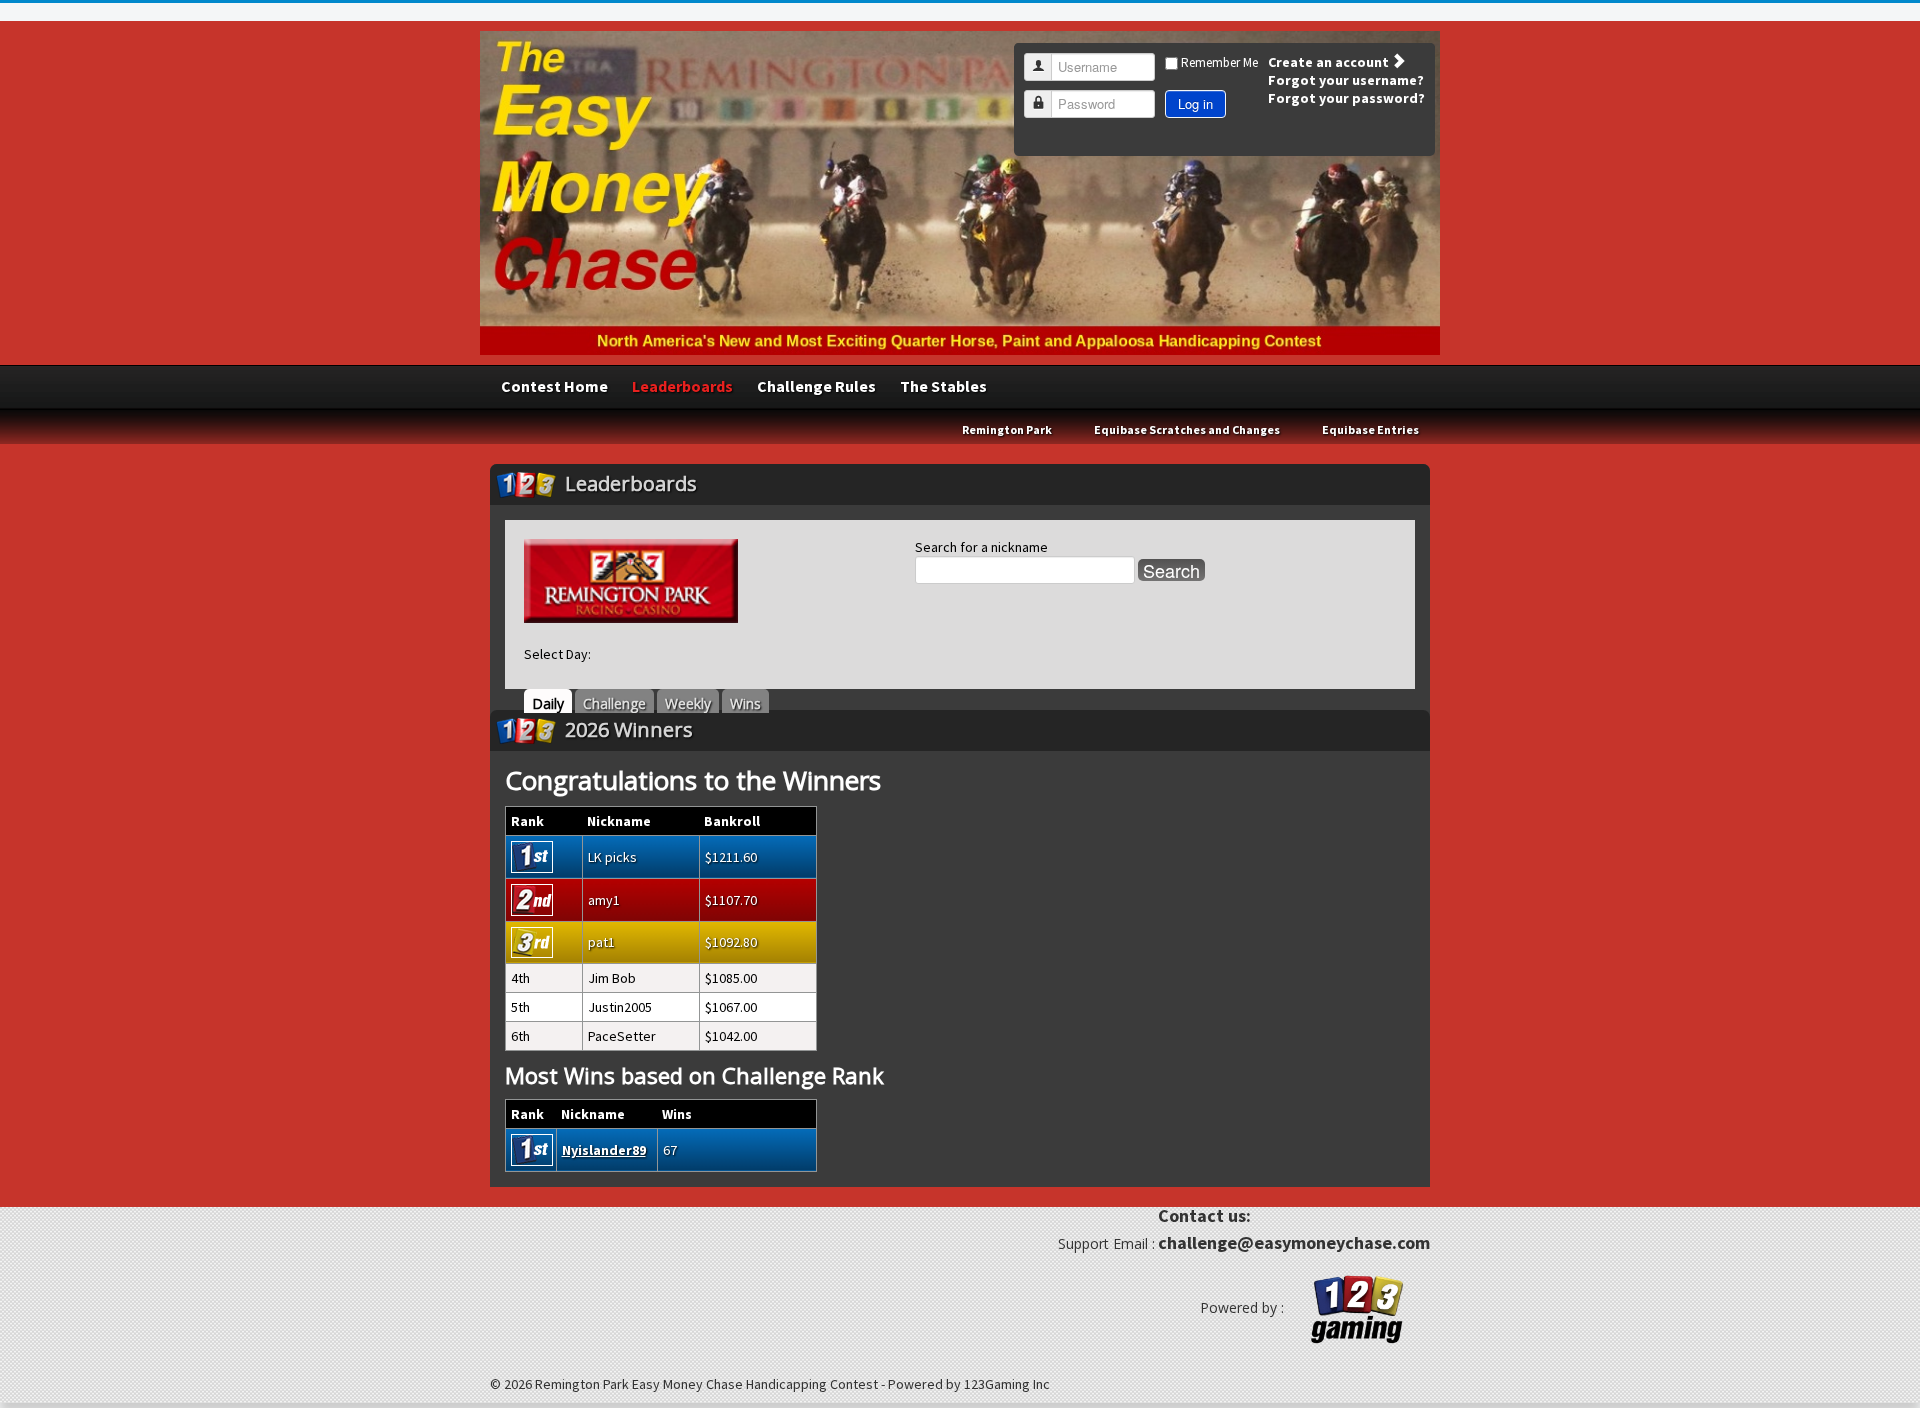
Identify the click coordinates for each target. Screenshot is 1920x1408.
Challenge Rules (816, 386)
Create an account (1330, 62)
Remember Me (1219, 62)
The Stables (943, 386)
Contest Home (554, 386)
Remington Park (1007, 429)
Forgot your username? (1346, 80)
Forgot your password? (1346, 98)
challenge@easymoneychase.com (1294, 1242)
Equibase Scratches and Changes (1187, 429)
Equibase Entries (1370, 429)
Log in (1195, 103)
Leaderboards (682, 386)
